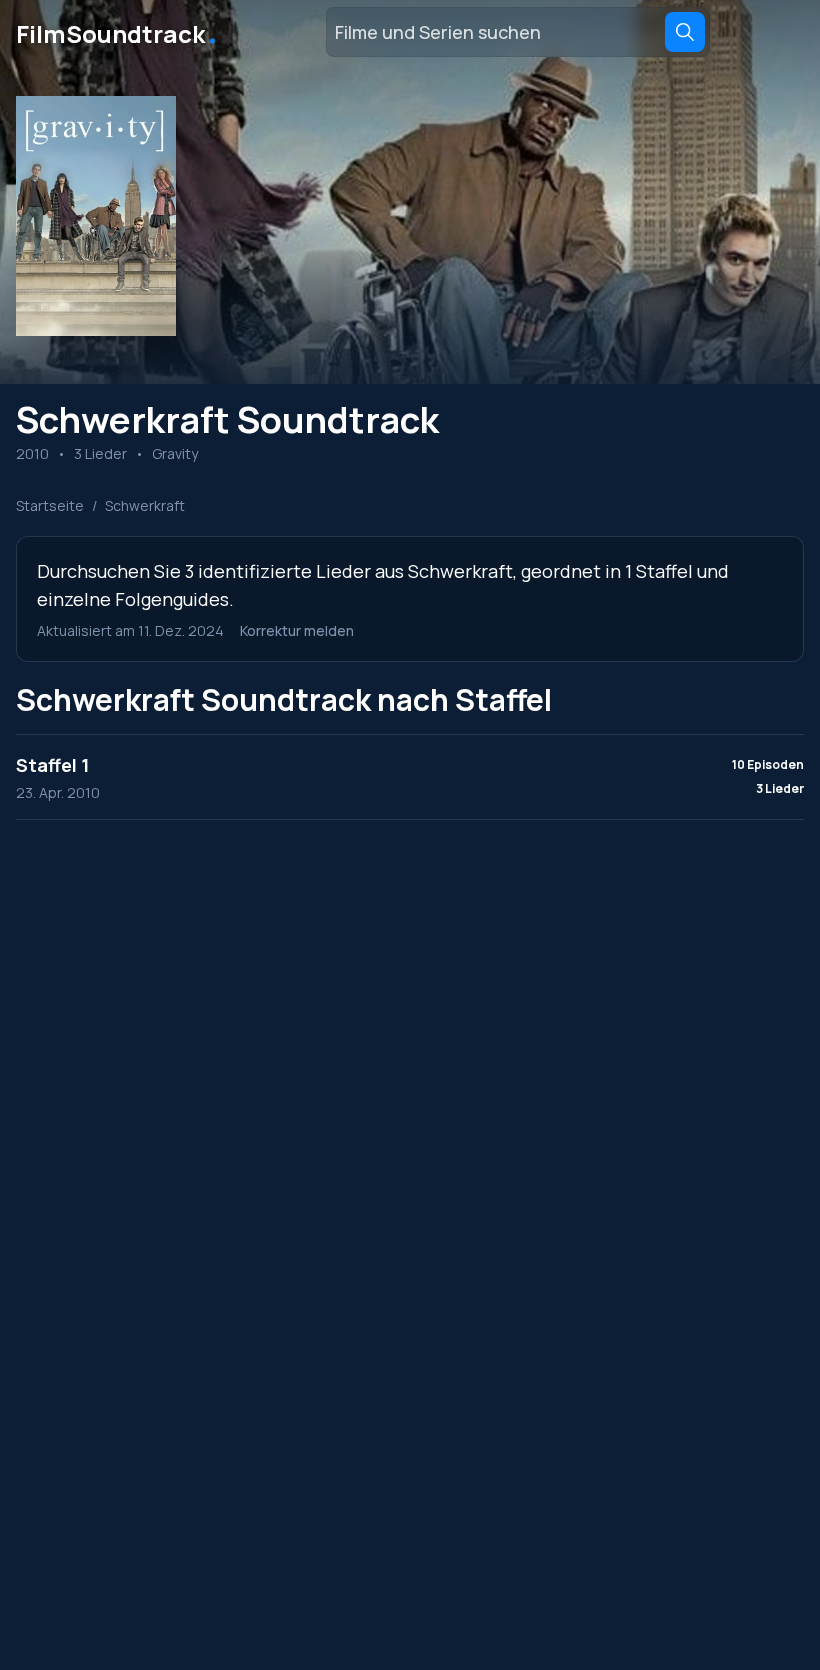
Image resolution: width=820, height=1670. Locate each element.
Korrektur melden (297, 630)
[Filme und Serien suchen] (685, 32)
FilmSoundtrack (118, 32)
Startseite (50, 505)
